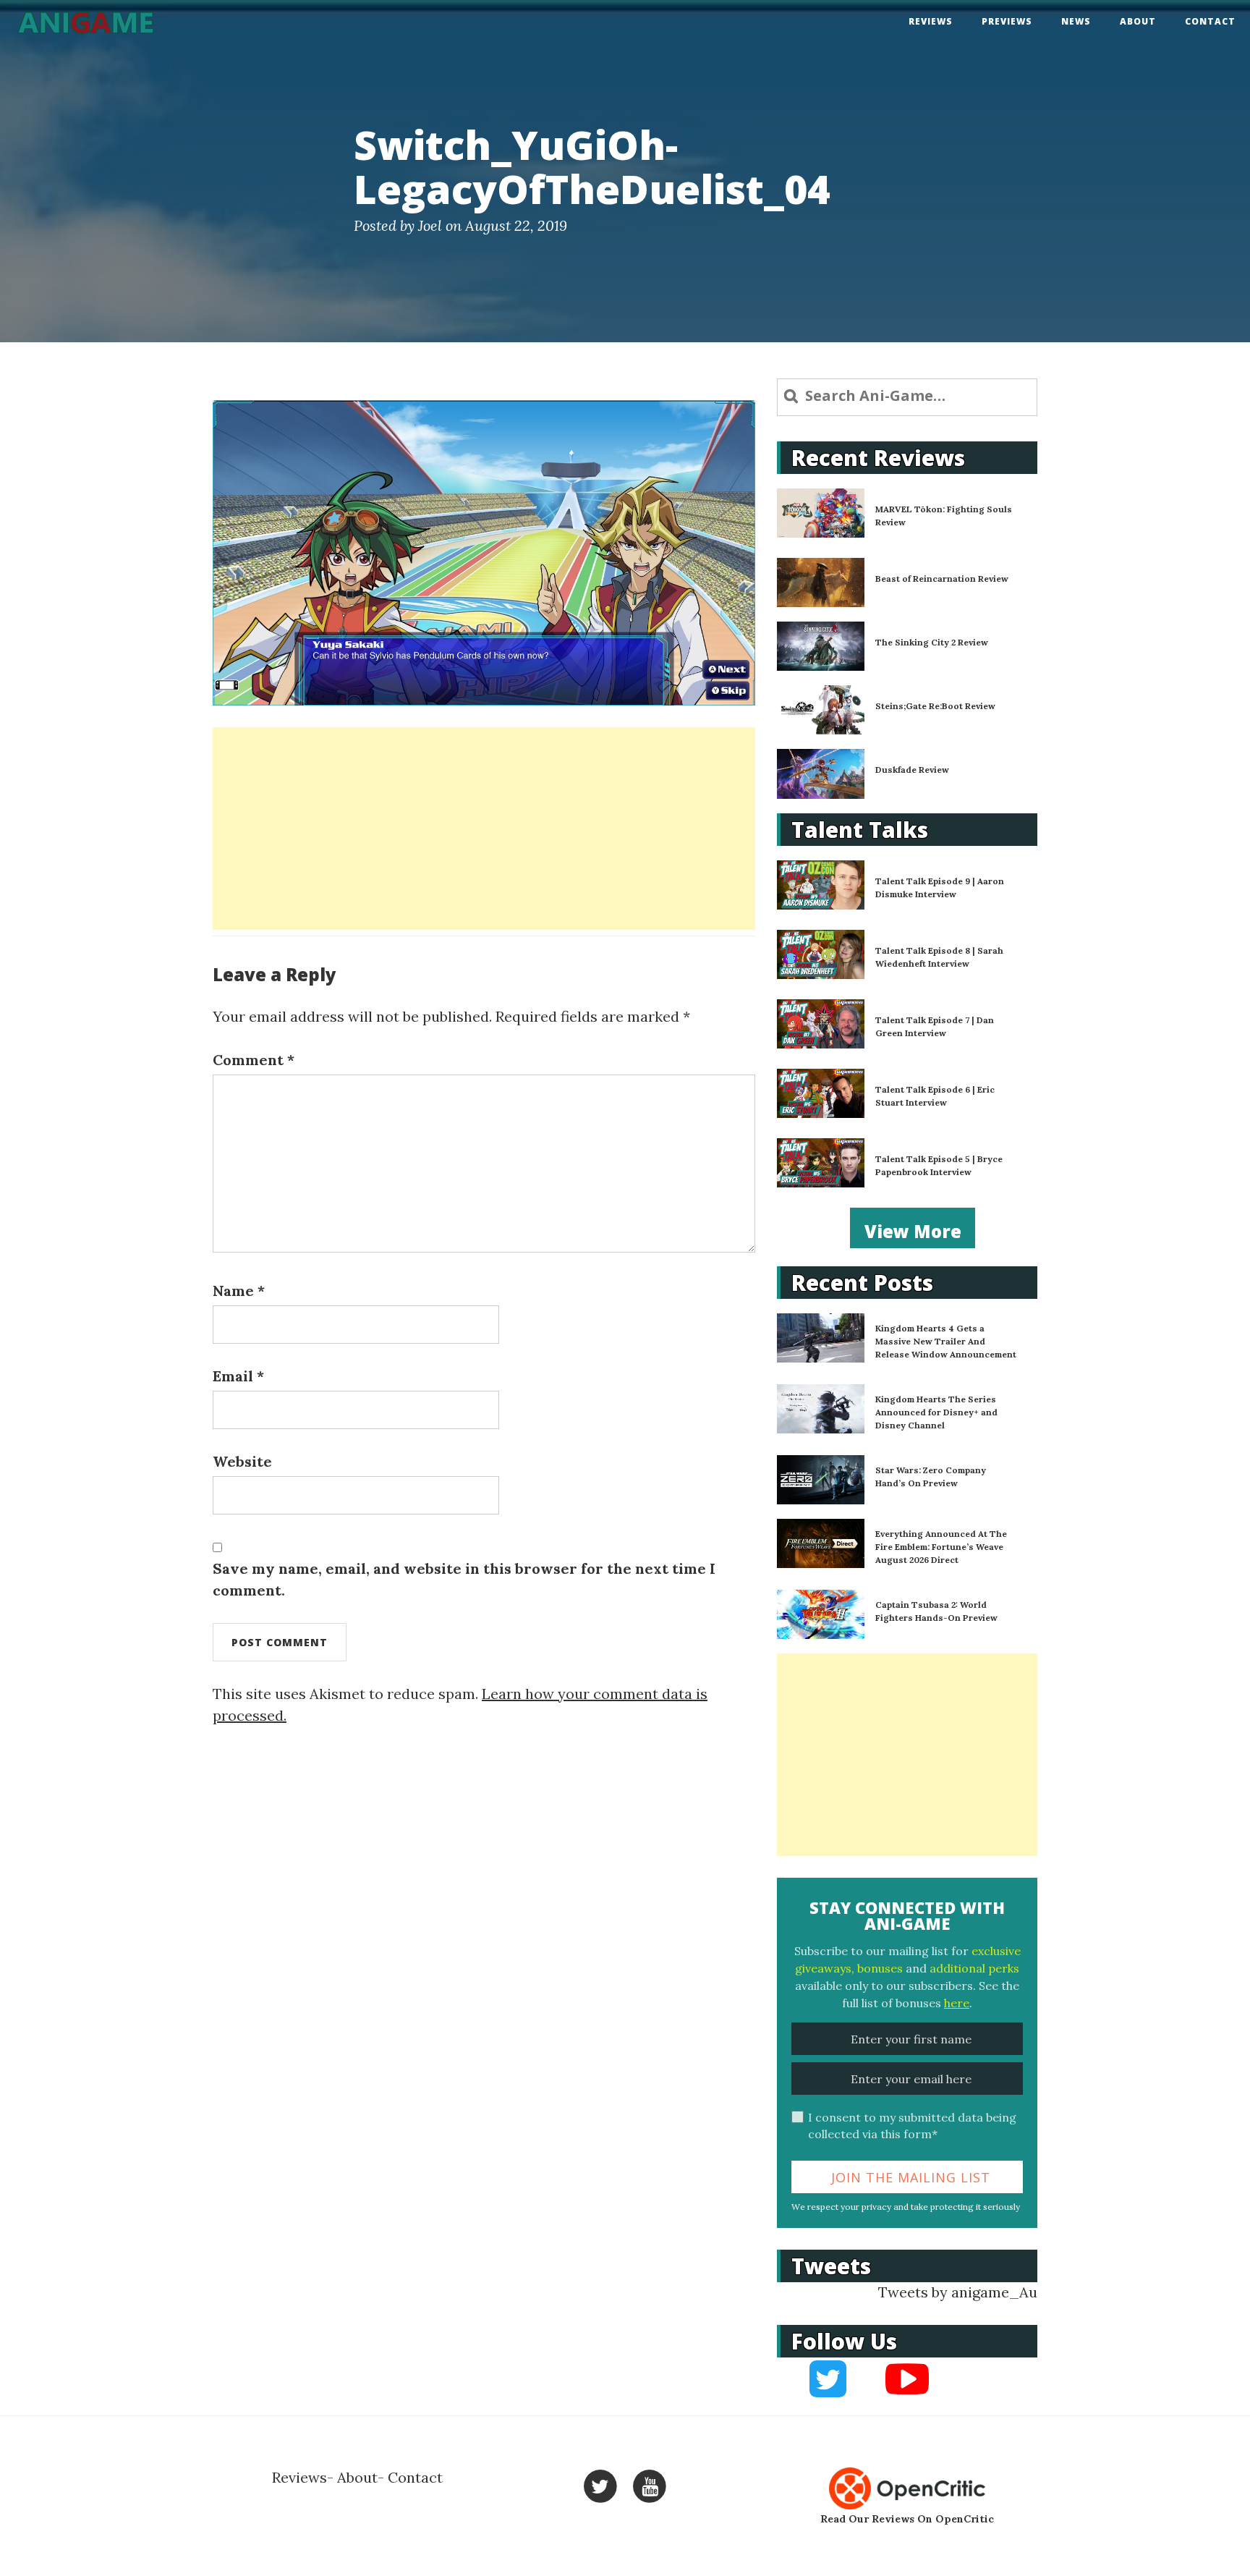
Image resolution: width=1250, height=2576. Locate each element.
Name (239, 1291)
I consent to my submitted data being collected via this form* (912, 2126)
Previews (1007, 21)
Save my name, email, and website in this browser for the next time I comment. (464, 1579)
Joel (430, 225)
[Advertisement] (484, 829)
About (1138, 21)
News (1076, 21)
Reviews (931, 21)
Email (238, 1376)
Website (242, 1461)
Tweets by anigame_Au (958, 2292)
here (957, 2003)
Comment (254, 1060)
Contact (1210, 21)
